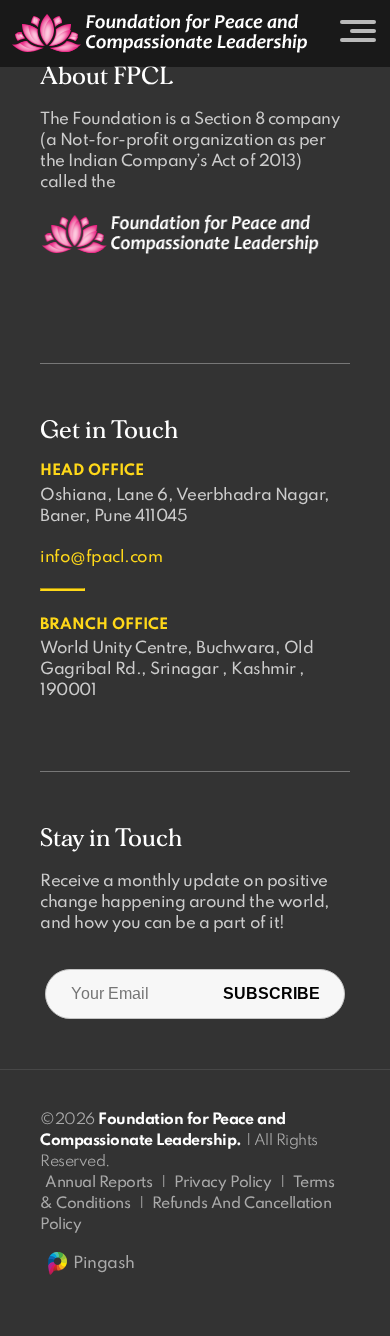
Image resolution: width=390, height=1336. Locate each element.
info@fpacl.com (101, 557)
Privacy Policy (222, 1183)
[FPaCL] (160, 33)
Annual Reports (98, 1183)
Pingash (104, 1263)
